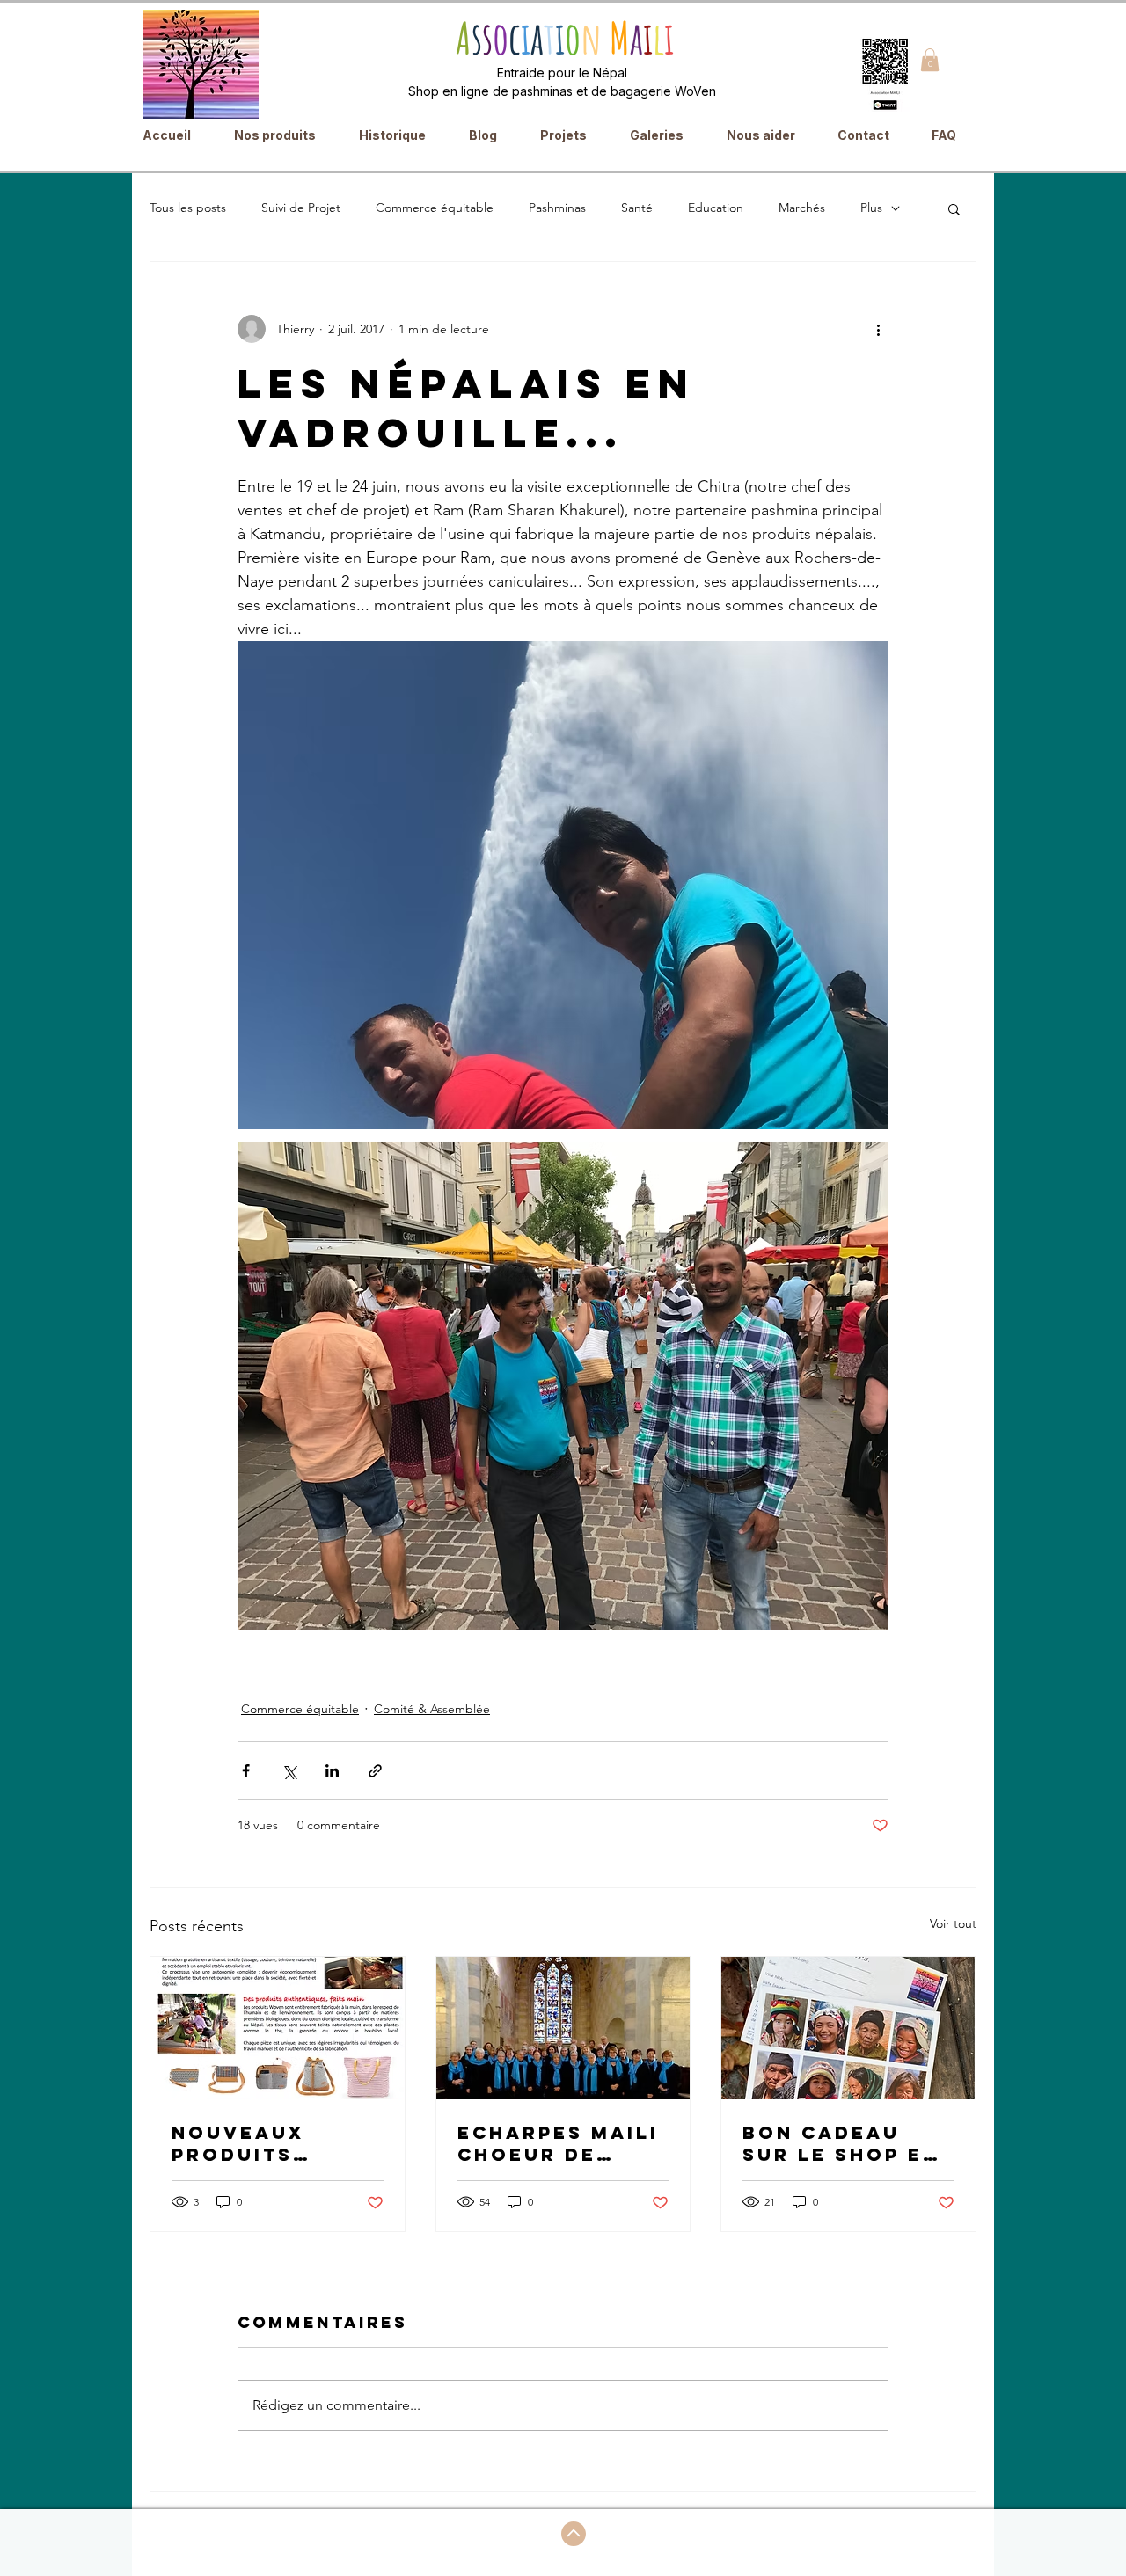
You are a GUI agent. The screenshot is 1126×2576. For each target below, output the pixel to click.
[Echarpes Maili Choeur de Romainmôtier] (563, 2028)
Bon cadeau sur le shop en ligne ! (841, 2143)
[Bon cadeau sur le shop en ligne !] (848, 2028)
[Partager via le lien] (375, 1771)
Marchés (802, 208)
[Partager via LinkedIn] (332, 1771)
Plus (871, 208)
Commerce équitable (435, 208)
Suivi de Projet (301, 208)
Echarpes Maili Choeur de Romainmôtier (558, 2143)
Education (716, 208)
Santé (637, 208)
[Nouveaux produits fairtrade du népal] (278, 2028)
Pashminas (557, 208)
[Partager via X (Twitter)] (289, 1771)
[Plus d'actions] (878, 329)
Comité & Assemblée (432, 1709)
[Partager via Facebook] (246, 1771)
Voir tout (953, 1923)
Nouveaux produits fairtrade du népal (259, 2143)
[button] (930, 60)
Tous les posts (188, 208)
